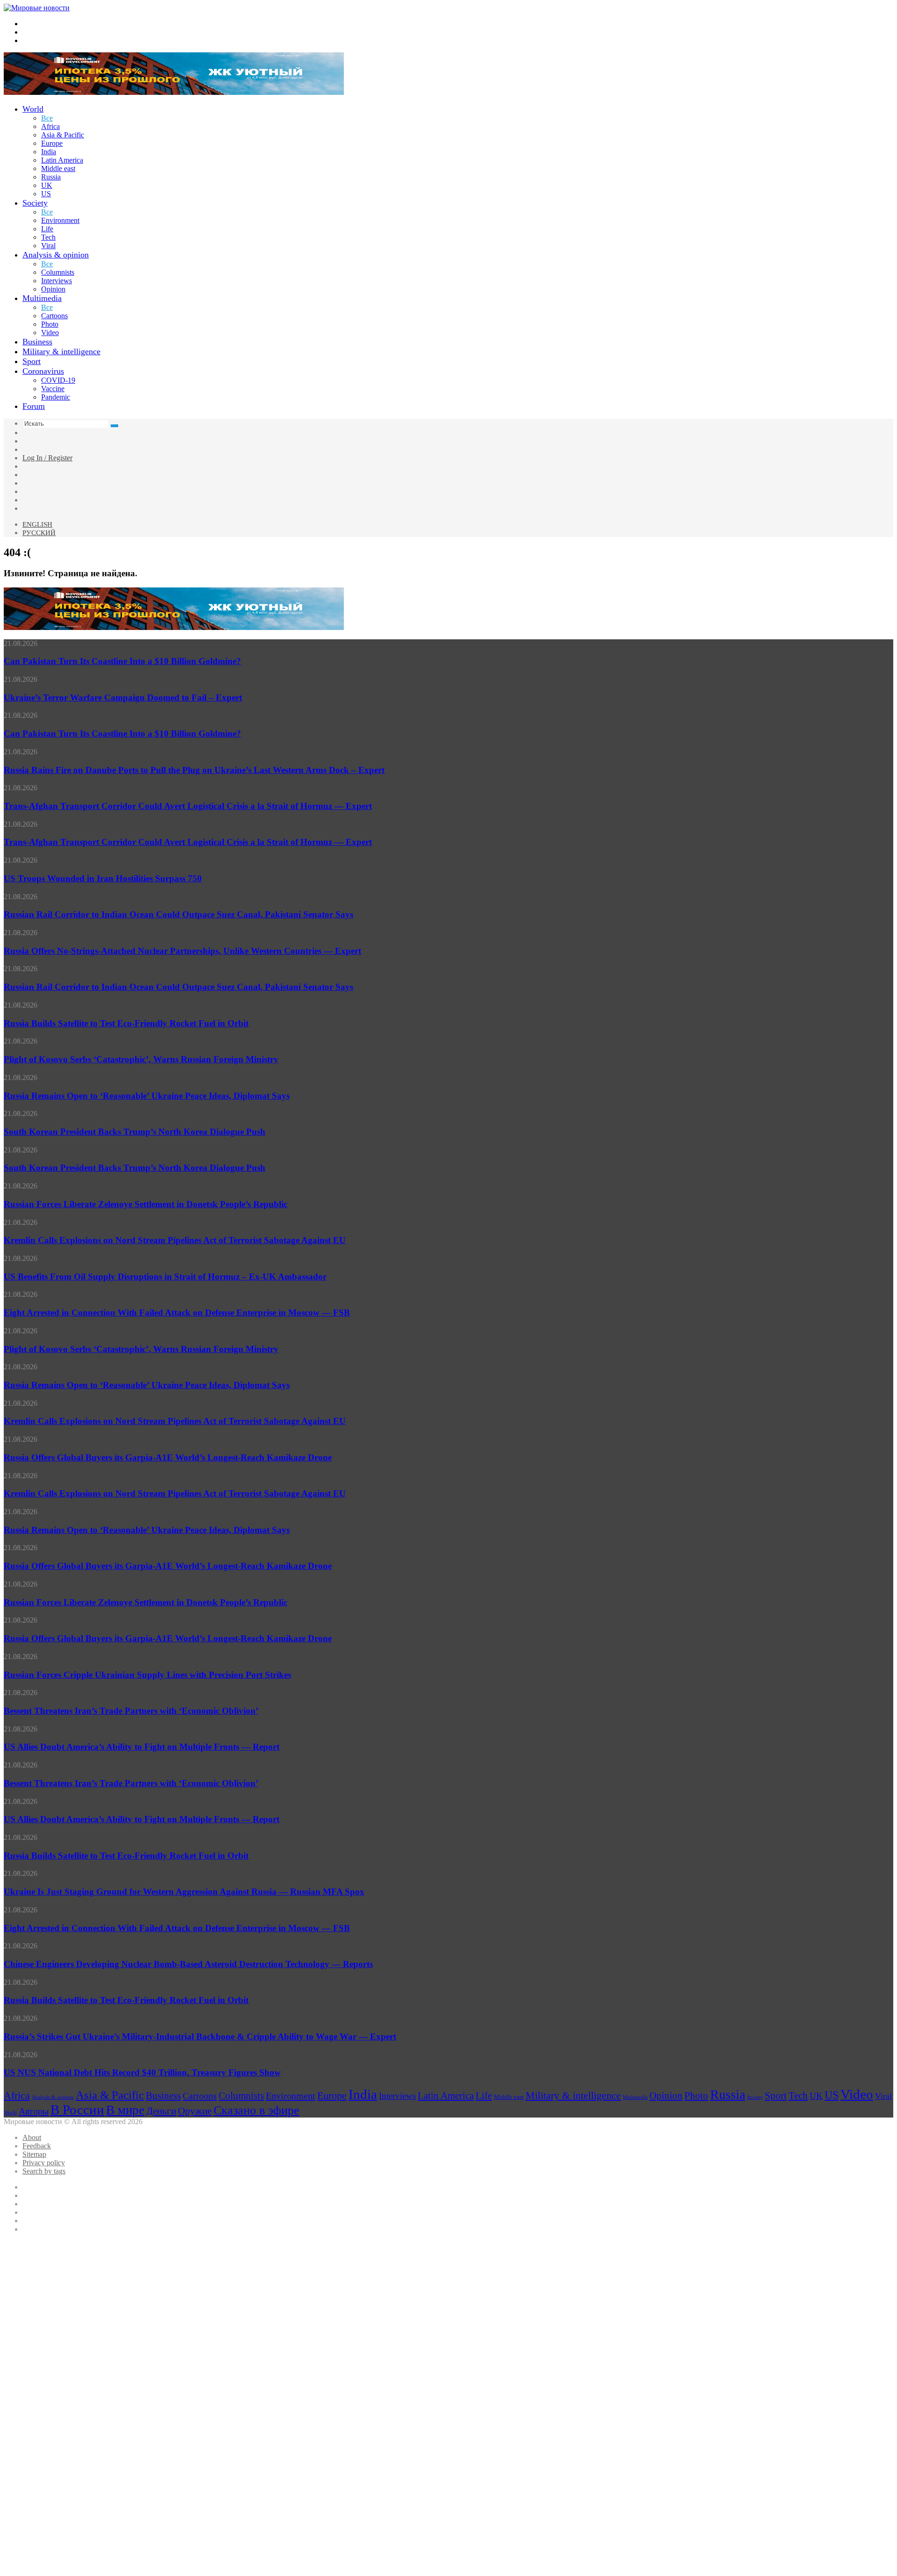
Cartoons (54, 316)
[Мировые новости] (37, 8)
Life (47, 229)
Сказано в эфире (256, 2110)
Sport (32, 361)
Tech (48, 237)
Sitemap (34, 2154)
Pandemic (56, 397)
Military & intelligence (61, 351)
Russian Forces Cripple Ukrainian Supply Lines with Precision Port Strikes (147, 1675)
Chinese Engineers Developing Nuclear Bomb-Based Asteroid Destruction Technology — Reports (188, 1964)
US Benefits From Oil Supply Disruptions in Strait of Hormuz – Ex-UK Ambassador (165, 1277)
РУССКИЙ (39, 533)
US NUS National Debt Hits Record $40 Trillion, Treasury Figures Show (142, 2072)
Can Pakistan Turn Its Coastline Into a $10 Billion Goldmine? (122, 661)
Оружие (195, 2111)
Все (47, 118)
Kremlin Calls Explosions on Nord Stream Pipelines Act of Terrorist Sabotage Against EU (175, 1240)
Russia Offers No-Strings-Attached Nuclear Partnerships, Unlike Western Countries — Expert (182, 951)
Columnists (58, 272)
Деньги (161, 2111)
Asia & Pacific (63, 135)
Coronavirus (43, 371)
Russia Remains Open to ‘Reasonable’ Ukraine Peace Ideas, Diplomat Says (147, 1096)
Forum (34, 406)
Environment (60, 220)
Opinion (53, 289)
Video (50, 333)
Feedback (37, 2146)
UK (47, 185)
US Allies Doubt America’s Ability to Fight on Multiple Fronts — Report (142, 1747)
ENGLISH (37, 524)
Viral (48, 246)
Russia (51, 177)
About (32, 2137)
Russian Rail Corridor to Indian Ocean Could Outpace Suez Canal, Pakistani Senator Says (178, 914)
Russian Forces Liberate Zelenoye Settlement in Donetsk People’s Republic (146, 1204)
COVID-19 (58, 380)
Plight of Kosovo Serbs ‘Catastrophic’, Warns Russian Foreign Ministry (141, 1059)
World (33, 109)
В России (77, 2110)
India (49, 152)
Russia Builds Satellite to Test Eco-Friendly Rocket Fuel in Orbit (126, 1023)
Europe (52, 143)
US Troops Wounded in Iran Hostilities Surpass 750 (103, 878)
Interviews (57, 281)
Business (37, 342)
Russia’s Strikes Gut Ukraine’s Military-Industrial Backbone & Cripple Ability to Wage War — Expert (200, 2036)
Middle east (58, 168)
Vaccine (53, 389)
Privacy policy (44, 2163)
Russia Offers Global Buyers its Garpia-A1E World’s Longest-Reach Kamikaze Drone (168, 1457)
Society (35, 203)
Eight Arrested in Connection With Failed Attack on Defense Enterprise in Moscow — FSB (177, 1313)
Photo (50, 324)
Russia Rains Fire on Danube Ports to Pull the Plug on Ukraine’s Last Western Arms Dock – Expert (194, 770)
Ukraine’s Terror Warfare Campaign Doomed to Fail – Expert (123, 698)
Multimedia (42, 298)
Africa (50, 126)
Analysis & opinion (56, 255)
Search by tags (44, 2171)
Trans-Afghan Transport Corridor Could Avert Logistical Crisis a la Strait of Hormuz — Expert (188, 806)
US (46, 194)
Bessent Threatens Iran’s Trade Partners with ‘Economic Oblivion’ (131, 1711)
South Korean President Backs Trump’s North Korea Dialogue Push (135, 1132)
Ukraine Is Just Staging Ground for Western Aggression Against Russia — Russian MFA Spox (184, 1892)
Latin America (62, 160)
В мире (125, 2110)
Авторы (34, 2111)
